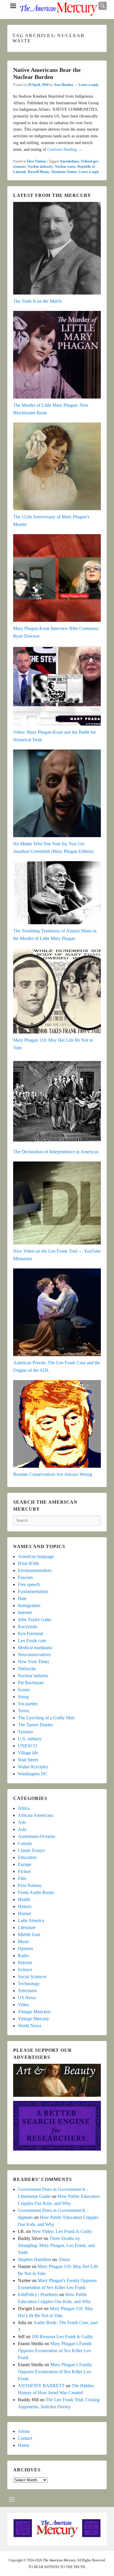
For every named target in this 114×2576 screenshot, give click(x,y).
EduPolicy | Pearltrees (38, 2294)
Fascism (25, 1577)
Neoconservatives (34, 1655)
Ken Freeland (30, 1634)
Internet (25, 1612)
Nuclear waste (65, 167)
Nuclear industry (40, 167)
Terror (24, 1711)
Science (25, 1970)
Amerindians (69, 161)
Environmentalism (35, 1570)
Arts (22, 1822)
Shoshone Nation (64, 172)
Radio (23, 1956)
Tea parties (28, 1704)
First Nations (37, 161)
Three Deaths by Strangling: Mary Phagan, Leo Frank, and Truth (56, 2245)
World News (30, 2026)
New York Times (33, 1662)
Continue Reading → (65, 149)
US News (27, 1998)
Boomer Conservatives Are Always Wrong (53, 1474)
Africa (24, 1808)
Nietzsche (27, 1669)
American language (36, 1556)
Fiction (24, 1871)
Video (23, 2005)
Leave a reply (89, 85)
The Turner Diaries (35, 1725)
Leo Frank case (32, 1641)
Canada (25, 1843)
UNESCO (27, 1746)
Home (24, 2445)
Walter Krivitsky (33, 1767)
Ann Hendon (64, 85)
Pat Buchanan (31, 1683)
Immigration (29, 1605)
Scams (24, 1690)
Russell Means (39, 172)
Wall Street (28, 1760)
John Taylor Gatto (34, 1619)
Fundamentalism (33, 1591)
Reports (25, 1963)
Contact (25, 2438)
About (64, 2259)
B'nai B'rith (28, 1563)
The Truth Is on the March (37, 301)
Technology (29, 1984)
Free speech (29, 1584)
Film (22, 1878)
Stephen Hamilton (34, 2259)
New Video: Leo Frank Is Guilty (62, 2231)
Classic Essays (31, 1850)
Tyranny (26, 1732)
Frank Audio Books (36, 1892)
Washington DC (33, 1774)
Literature (27, 1927)
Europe (25, 1864)
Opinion (25, 1949)
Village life (28, 1753)
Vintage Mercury (33, 2019)
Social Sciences (32, 1977)
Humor (24, 1913)
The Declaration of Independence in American (56, 1152)
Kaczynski (28, 1627)
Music (24, 1941)
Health (24, 1899)
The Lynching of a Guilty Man (46, 1718)
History (25, 1906)
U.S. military (30, 1739)
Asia (22, 1829)
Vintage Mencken (34, 2012)
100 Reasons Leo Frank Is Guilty (62, 2337)
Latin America (31, 1920)
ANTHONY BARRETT (41, 2386)
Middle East (29, 1934)
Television (27, 1991)
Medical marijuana (35, 1648)
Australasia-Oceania (36, 1836)
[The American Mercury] (58, 9)
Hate (22, 1598)
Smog (23, 1697)
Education (27, 1857)
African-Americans (36, 1815)
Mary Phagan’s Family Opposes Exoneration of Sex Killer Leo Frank (55, 2351)
